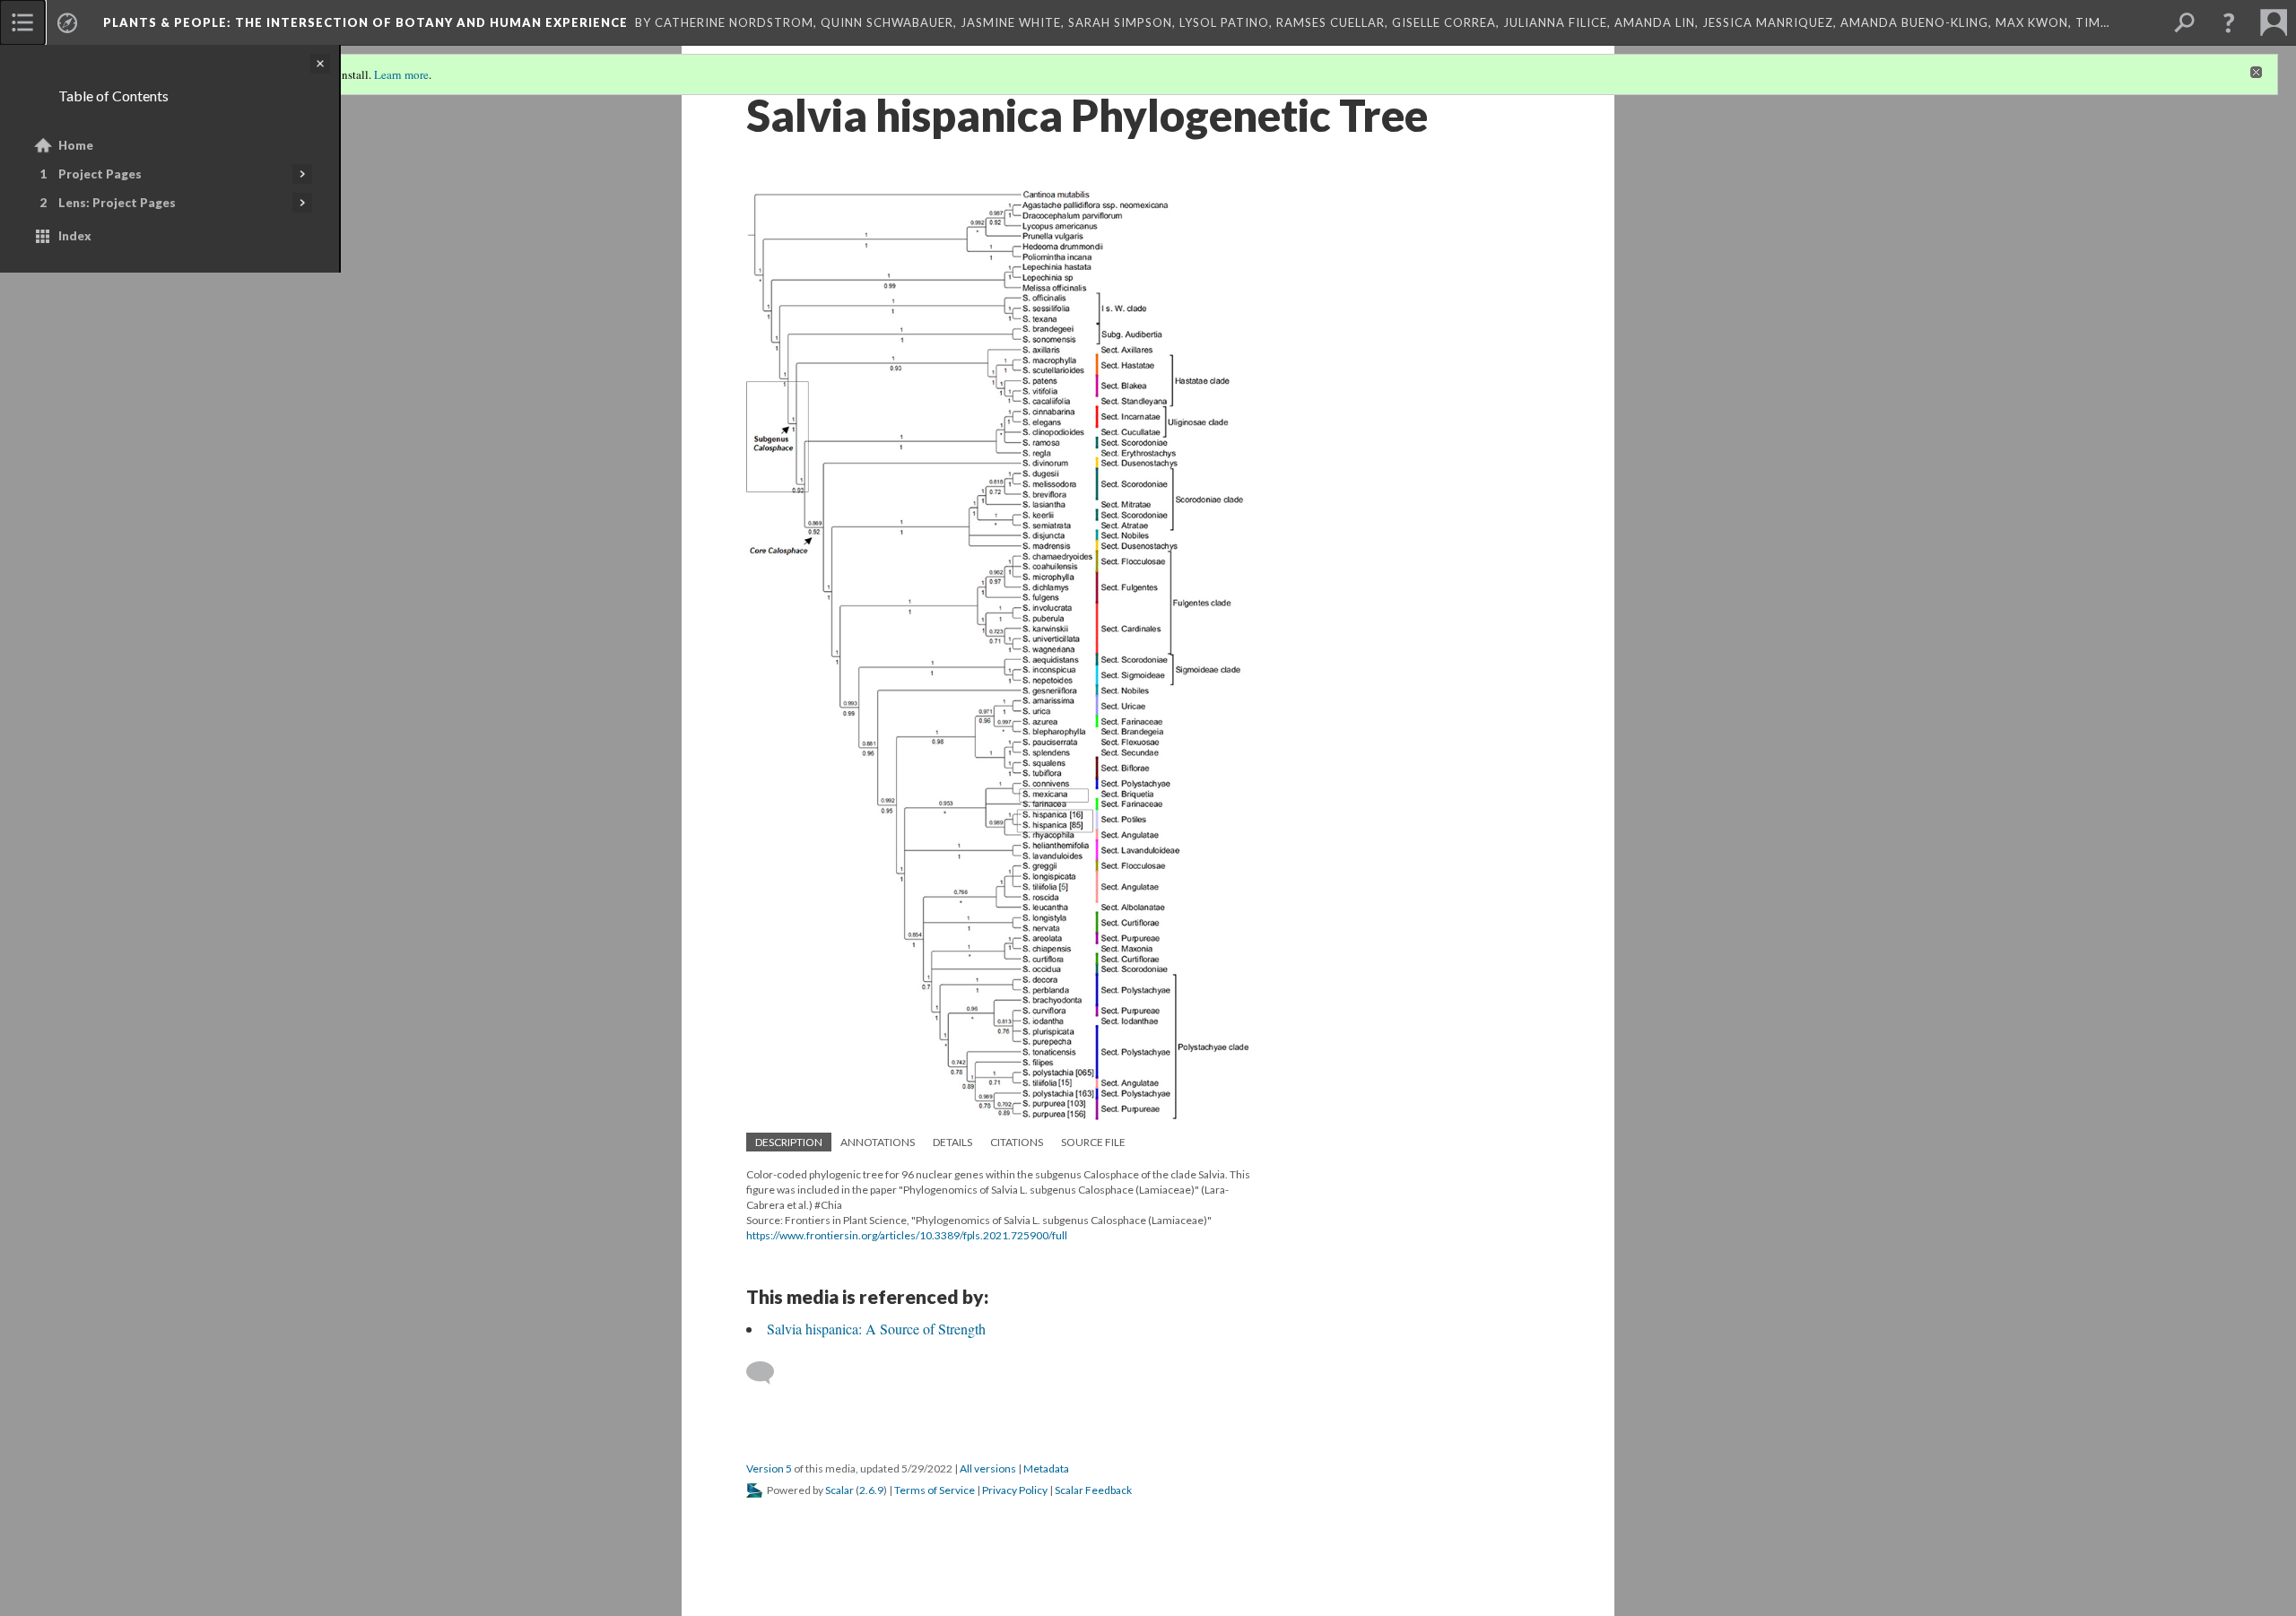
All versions (988, 1468)
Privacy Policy (1015, 1490)
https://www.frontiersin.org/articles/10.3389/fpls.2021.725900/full (907, 1235)
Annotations (878, 1142)
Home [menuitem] (76, 145)
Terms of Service (935, 1490)
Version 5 (769, 1468)
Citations (1017, 1142)
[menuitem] (22, 22)
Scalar (839, 1490)
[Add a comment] (768, 1373)
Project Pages (100, 174)
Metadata (1046, 1468)
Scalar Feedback (1093, 1490)
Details (952, 1142)
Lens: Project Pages (117, 203)
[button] (2229, 22)
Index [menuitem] (75, 236)
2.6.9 (871, 1490)
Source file (1093, 1142)
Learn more (401, 74)
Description (789, 1142)
